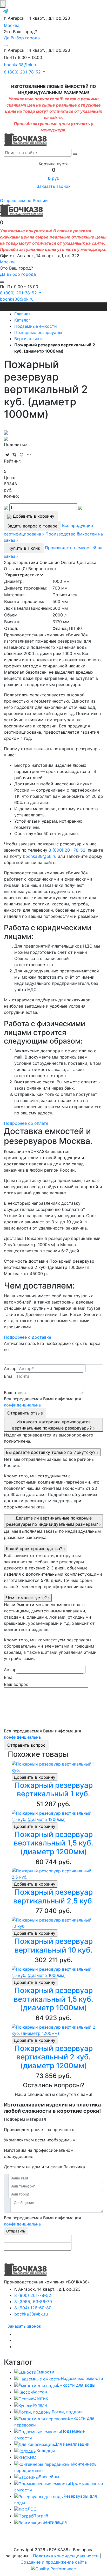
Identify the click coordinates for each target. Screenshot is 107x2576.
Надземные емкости (82, 2378)
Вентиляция (55, 2522)
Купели (40, 2405)
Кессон (40, 2392)
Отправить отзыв (25, 1413)
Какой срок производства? (35, 1548)
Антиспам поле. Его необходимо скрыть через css (52, 1346)
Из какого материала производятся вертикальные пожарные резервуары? (53, 1425)
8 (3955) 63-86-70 (33, 2302)
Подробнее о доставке (28, 1337)
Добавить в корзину (35, 1777)
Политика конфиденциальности (66, 2556)
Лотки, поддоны (68, 2412)
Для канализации (72, 2444)
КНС (32, 2457)
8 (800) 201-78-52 (67, 850)
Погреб (41, 2516)
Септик (41, 2398)
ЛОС (32, 2509)
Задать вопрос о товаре (32, 526)
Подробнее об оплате (26, 1123)
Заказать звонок (54, 186)
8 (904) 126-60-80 (33, 2308)
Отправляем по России (24, 200)
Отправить (16, 2231)
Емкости (45, 2372)
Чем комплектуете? (27, 1598)
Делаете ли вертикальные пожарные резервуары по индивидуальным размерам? (53, 1521)
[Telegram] (7, 455)
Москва (12, 25)
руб (53, 178)
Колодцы (46, 2451)
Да (7, 38)
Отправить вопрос (26, 1745)
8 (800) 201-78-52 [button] (23, 72)
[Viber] (14, 455)
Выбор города (25, 38)
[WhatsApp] (22, 455)
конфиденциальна (22, 1405)
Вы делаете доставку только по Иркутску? (51, 1452)
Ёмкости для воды (76, 2385)
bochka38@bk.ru (21, 65)
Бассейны (49, 2477)
